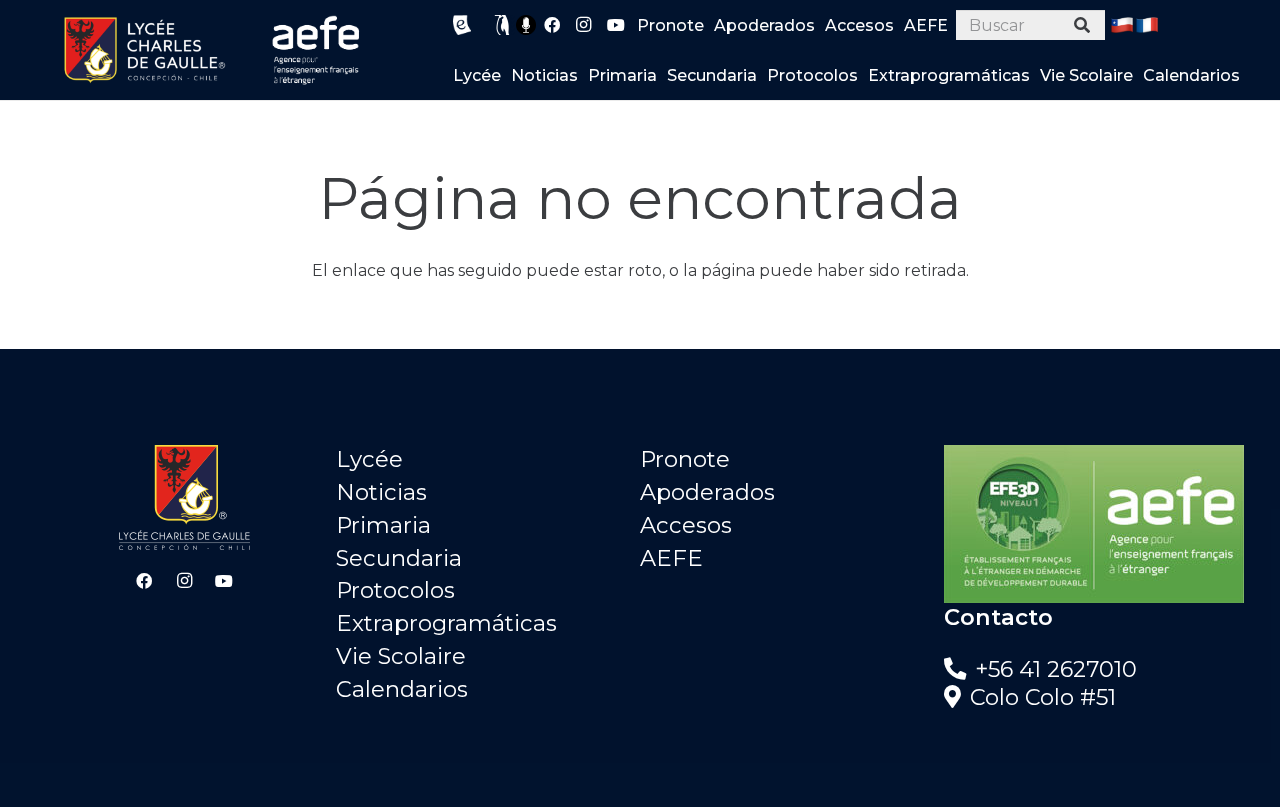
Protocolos (395, 590)
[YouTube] (616, 25)
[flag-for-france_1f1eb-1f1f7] (1147, 25)
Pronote (685, 459)
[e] (462, 25)
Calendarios (402, 689)
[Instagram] (584, 25)
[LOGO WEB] (144, 50)
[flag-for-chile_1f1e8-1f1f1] (1122, 25)
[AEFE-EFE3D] (1096, 524)
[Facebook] (552, 25)
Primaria (383, 525)
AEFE (671, 558)
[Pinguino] (503, 25)
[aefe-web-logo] (317, 50)
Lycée (369, 459)
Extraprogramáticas (446, 623)
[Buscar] (1082, 25)
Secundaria (399, 558)
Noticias (381, 492)
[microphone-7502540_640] (526, 25)
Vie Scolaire (401, 656)
